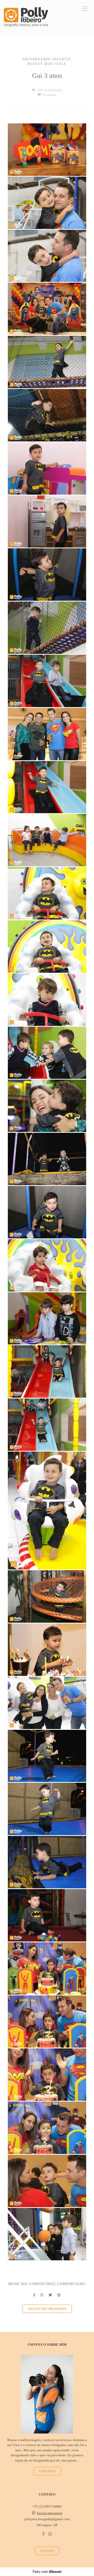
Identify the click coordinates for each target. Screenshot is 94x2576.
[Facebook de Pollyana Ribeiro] (43, 2534)
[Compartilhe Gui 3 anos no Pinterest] (59, 2295)
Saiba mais (47, 2471)
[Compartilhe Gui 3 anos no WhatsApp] (42, 2295)
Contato (47, 2551)
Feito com (47, 2572)
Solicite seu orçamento (47, 2309)
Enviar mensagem (50, 2513)
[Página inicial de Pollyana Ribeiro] (26, 17)
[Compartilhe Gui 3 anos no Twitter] (50, 2295)
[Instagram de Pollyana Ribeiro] (50, 2534)
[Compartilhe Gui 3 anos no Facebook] (34, 2295)
